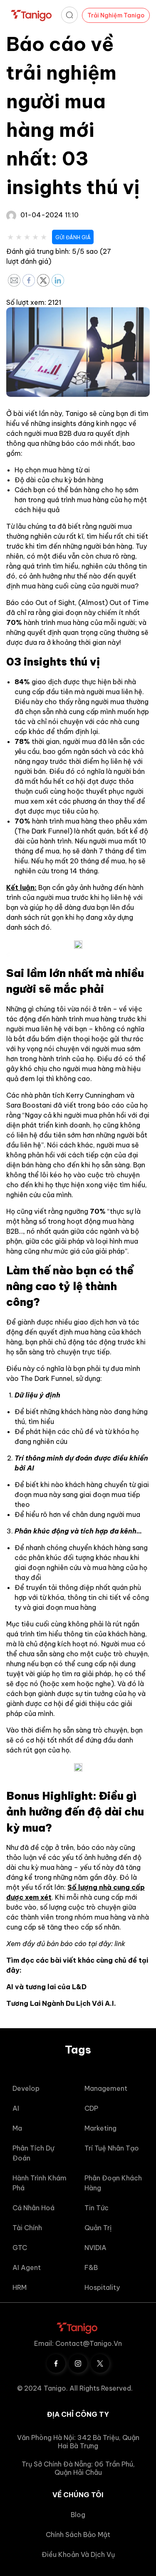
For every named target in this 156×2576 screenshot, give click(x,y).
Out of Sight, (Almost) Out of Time (92, 603)
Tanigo (77, 413)
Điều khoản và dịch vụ (78, 2554)
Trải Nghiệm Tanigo (116, 15)
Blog (78, 2515)
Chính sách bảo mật (78, 2535)
